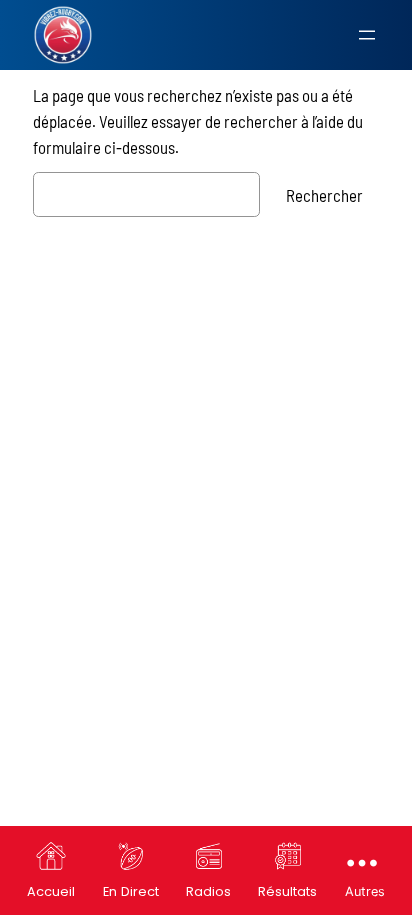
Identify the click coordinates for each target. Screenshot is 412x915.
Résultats (287, 891)
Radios (208, 891)
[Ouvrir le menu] (367, 35)
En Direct (131, 891)
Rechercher (324, 195)
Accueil (51, 891)
